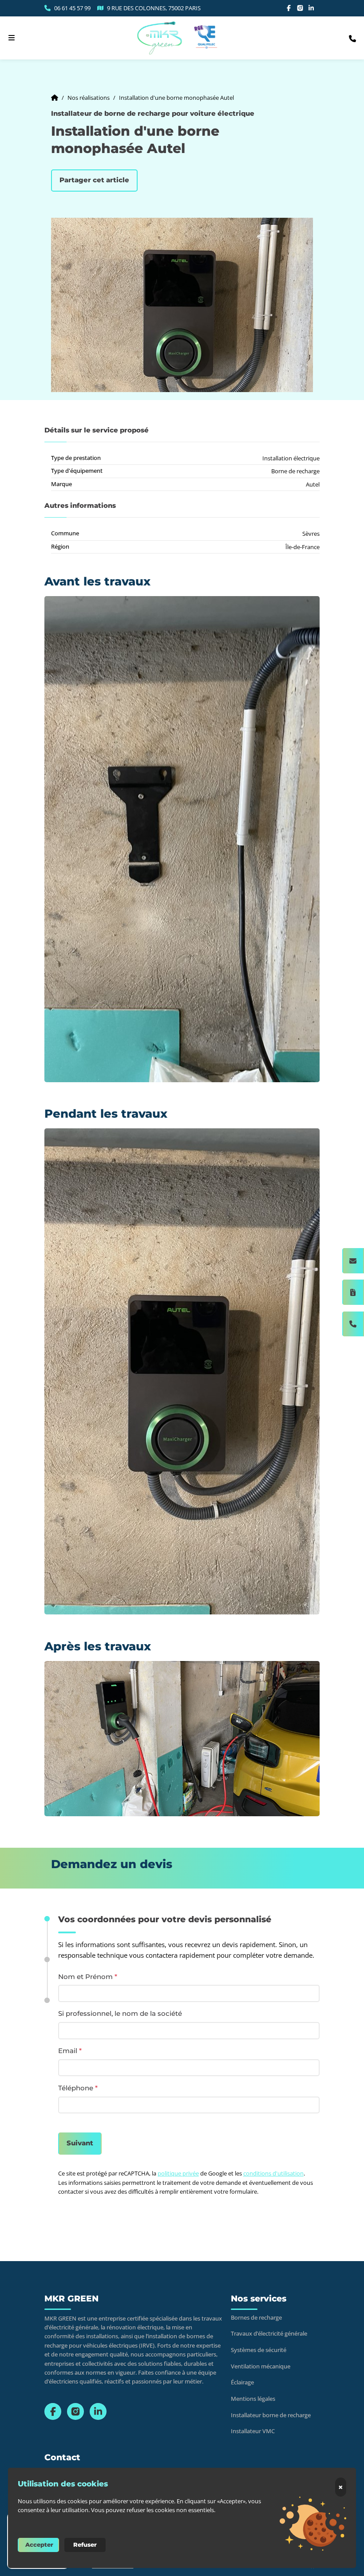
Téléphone (78, 2089)
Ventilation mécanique (261, 2366)
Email (70, 2051)
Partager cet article (94, 180)
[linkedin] (311, 8)
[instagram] (300, 8)
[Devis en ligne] (353, 1292)
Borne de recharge (295, 471)
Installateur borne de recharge (271, 2415)
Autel (313, 484)
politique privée (178, 2173)
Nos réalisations (89, 98)
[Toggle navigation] (12, 38)
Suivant (80, 2143)
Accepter (39, 2545)
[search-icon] (352, 38)
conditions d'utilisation (273, 2173)
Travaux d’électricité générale (269, 2334)
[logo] (160, 38)
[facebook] (289, 8)
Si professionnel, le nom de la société (120, 2014)
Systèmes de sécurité (259, 2350)
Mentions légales (253, 2399)
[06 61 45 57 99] (353, 1324)
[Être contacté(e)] (353, 1261)
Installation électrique (291, 458)
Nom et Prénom (88, 1977)
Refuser (85, 2545)
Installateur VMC (253, 2431)
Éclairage (242, 2382)
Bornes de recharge (256, 2318)
